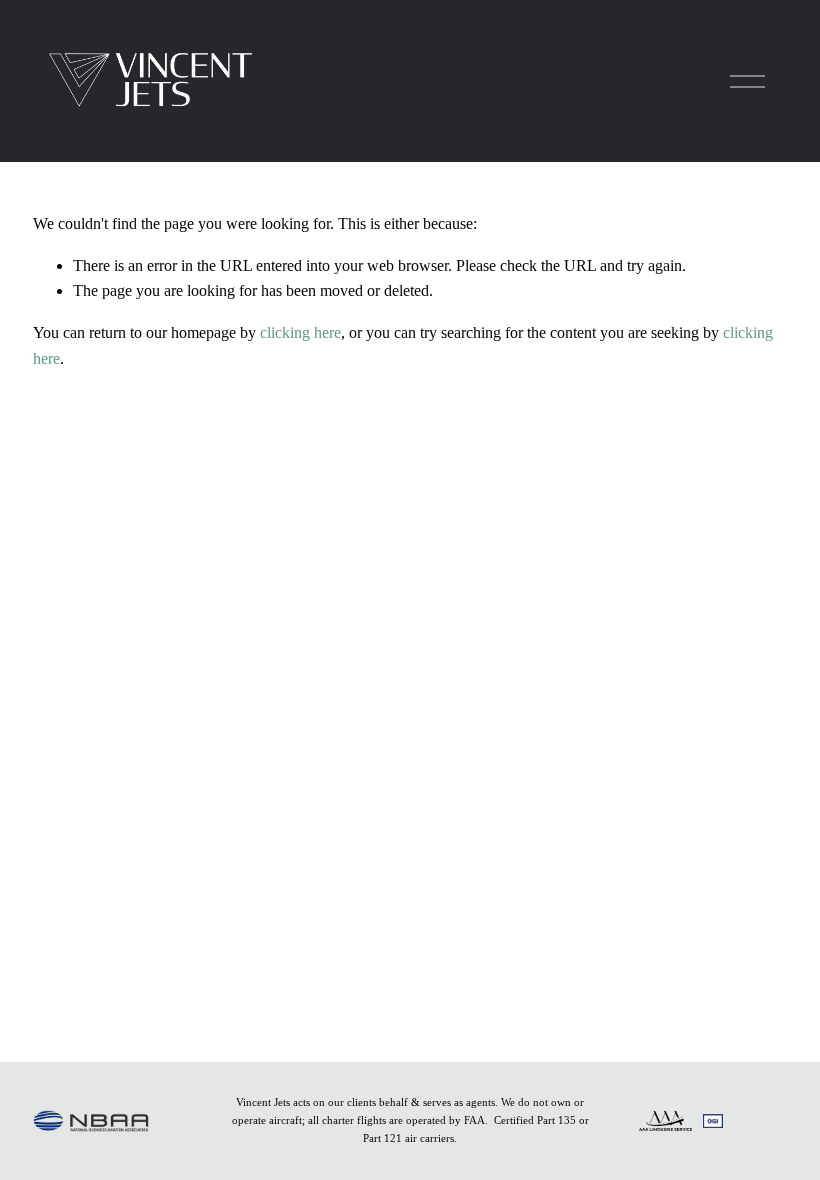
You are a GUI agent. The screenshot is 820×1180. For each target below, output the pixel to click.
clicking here (300, 332)
